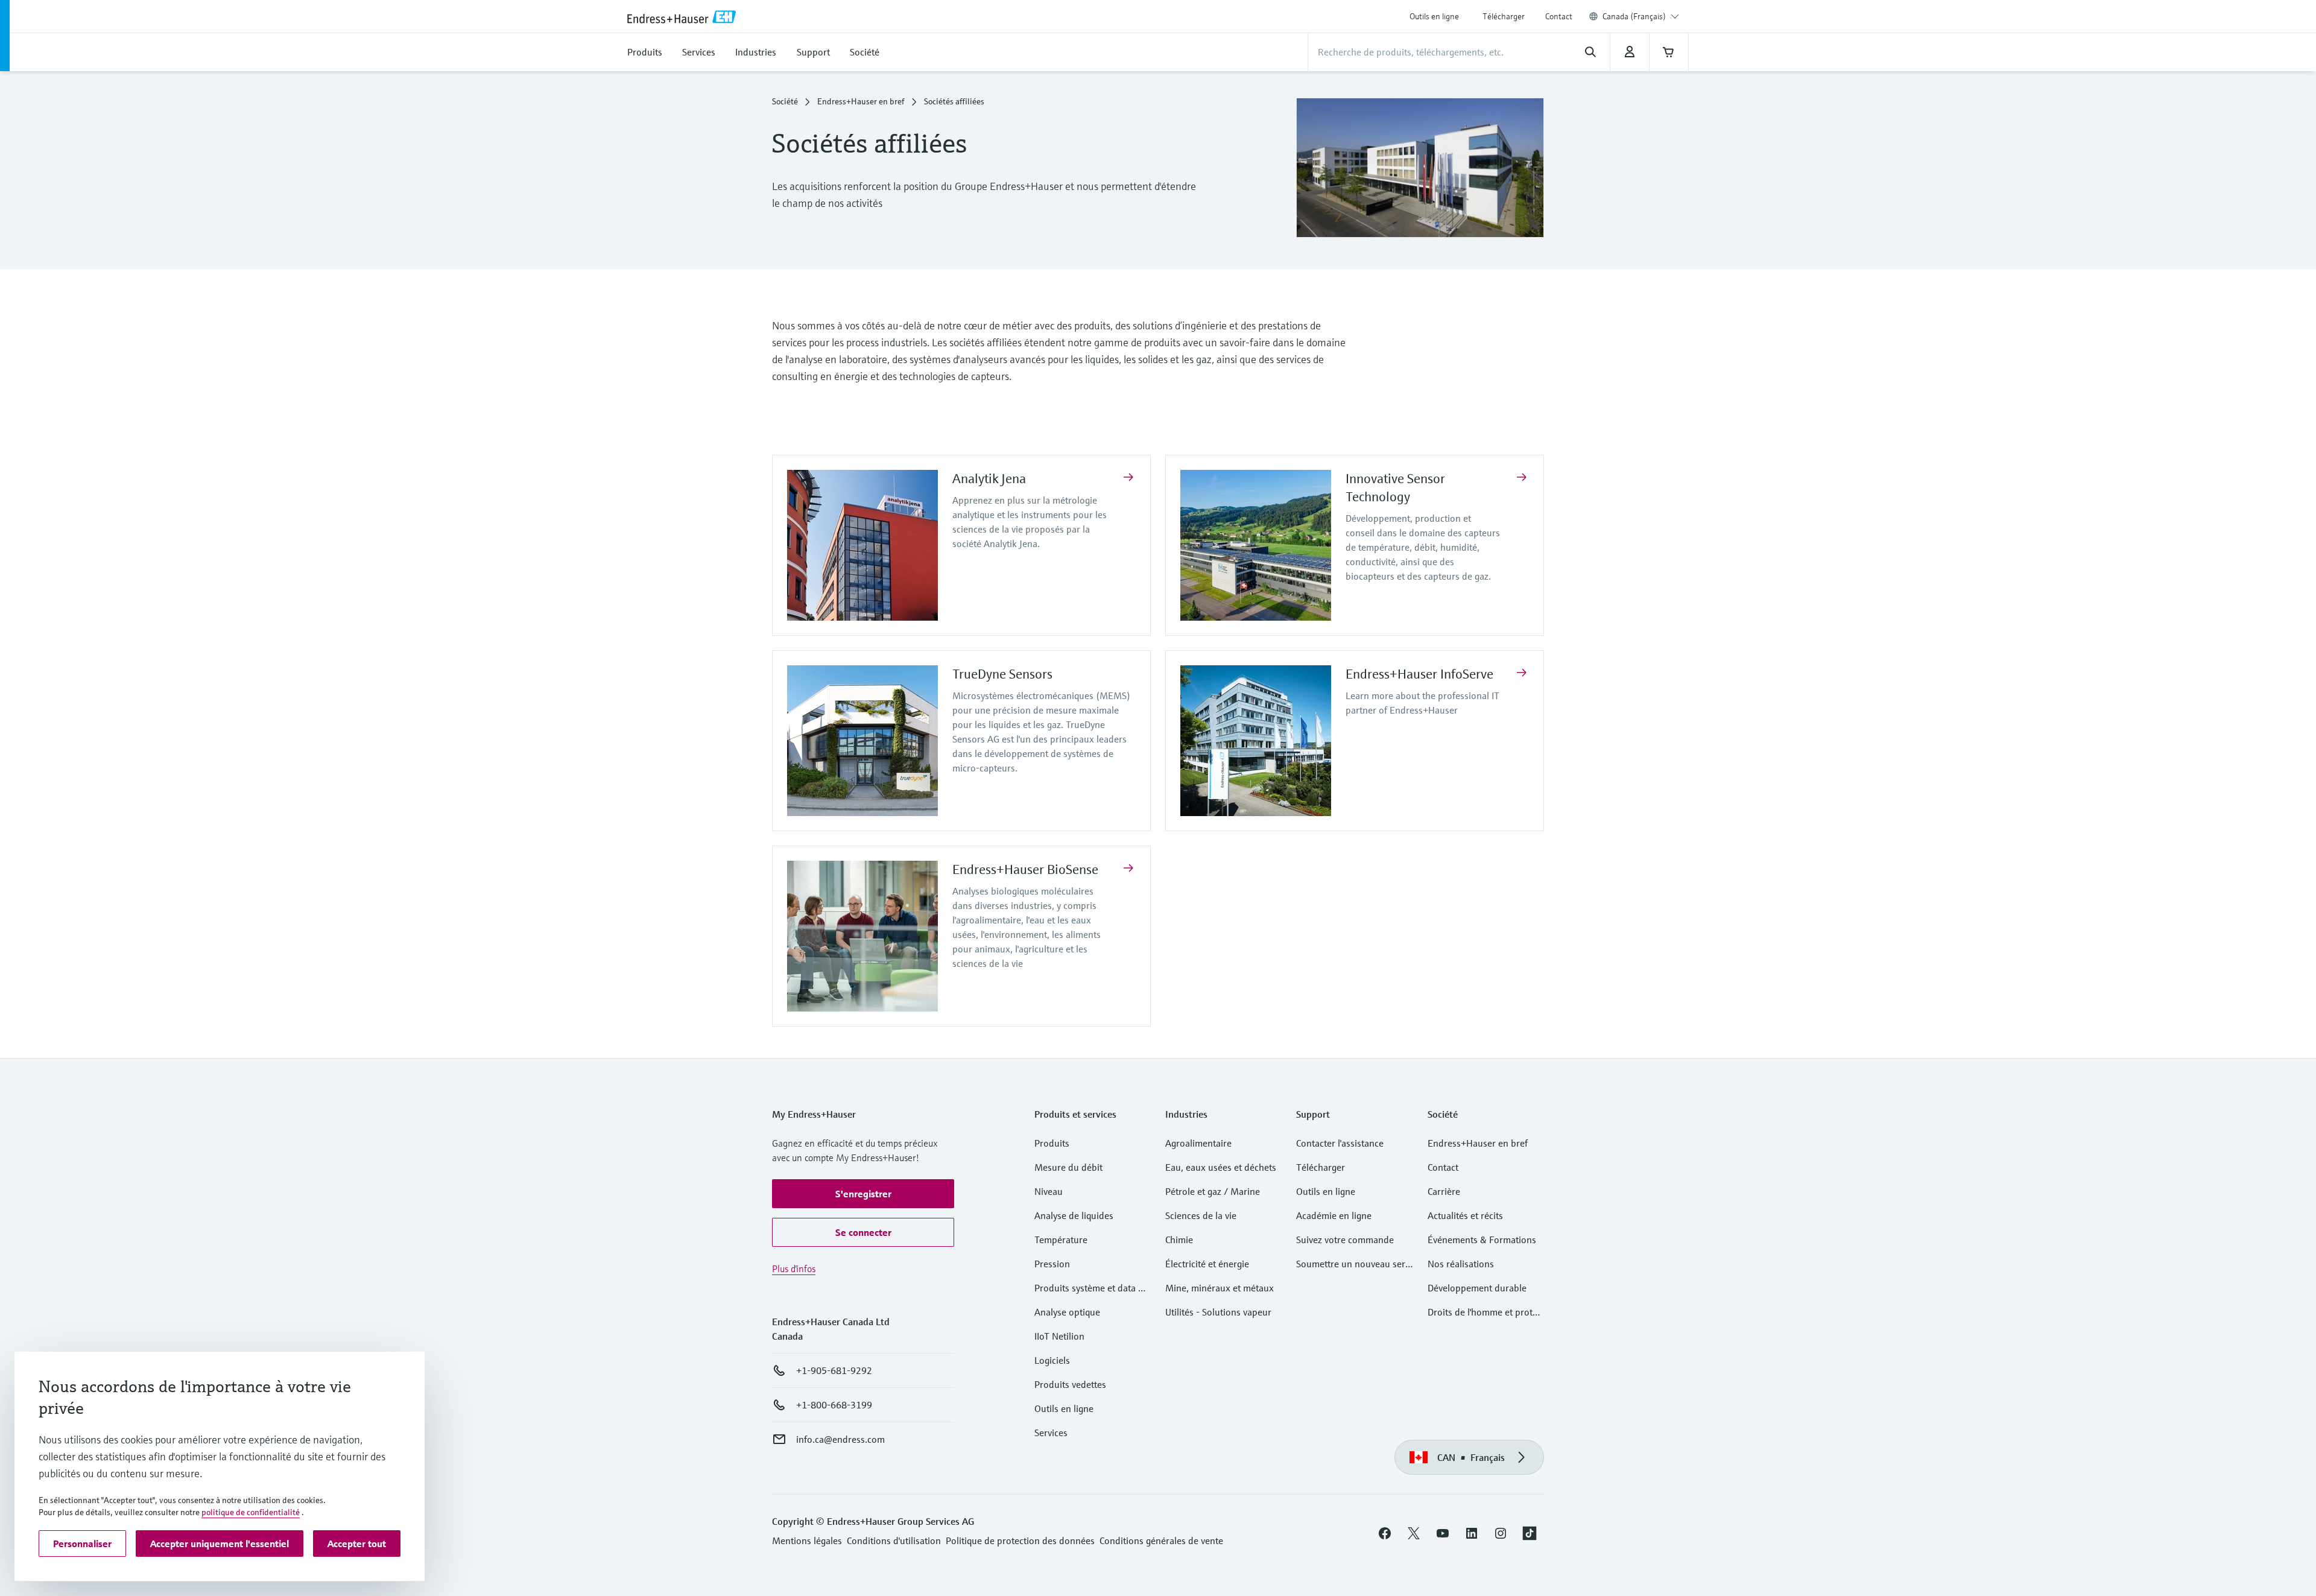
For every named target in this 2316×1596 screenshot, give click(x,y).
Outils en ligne (1434, 16)
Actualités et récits (1465, 1215)
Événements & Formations (1482, 1240)
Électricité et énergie (1207, 1264)
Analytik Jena (989, 479)
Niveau (1049, 1191)
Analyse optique (1067, 1312)
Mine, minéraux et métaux (1220, 1288)
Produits (1052, 1143)
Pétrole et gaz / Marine (1213, 1191)
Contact (1559, 16)
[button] (863, 1194)
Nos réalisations (1461, 1264)
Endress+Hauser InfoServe (1419, 674)
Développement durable (1477, 1288)
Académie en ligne (1334, 1215)
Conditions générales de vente (1161, 1541)
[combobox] (1641, 16)
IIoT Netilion (1059, 1336)
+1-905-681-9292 (834, 1370)
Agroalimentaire (1198, 1143)
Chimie (1179, 1240)
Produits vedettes (1070, 1384)
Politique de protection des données (1020, 1541)
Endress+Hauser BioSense (1025, 869)
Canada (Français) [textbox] (1634, 16)
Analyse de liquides (1074, 1215)
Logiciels (1052, 1360)
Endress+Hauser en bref (861, 101)
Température (1061, 1240)
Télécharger (1504, 16)
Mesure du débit (1068, 1167)
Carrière (1444, 1191)
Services (1051, 1433)
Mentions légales (807, 1541)
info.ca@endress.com (840, 1439)
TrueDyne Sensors (1002, 674)
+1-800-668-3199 (834, 1405)
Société (785, 101)
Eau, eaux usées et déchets (1221, 1167)
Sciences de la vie (1201, 1215)
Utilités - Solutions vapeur (1218, 1312)
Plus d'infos (794, 1268)
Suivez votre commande (1345, 1240)
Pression (1052, 1264)
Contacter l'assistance (1340, 1143)
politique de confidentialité (251, 1512)
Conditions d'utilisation (894, 1541)
